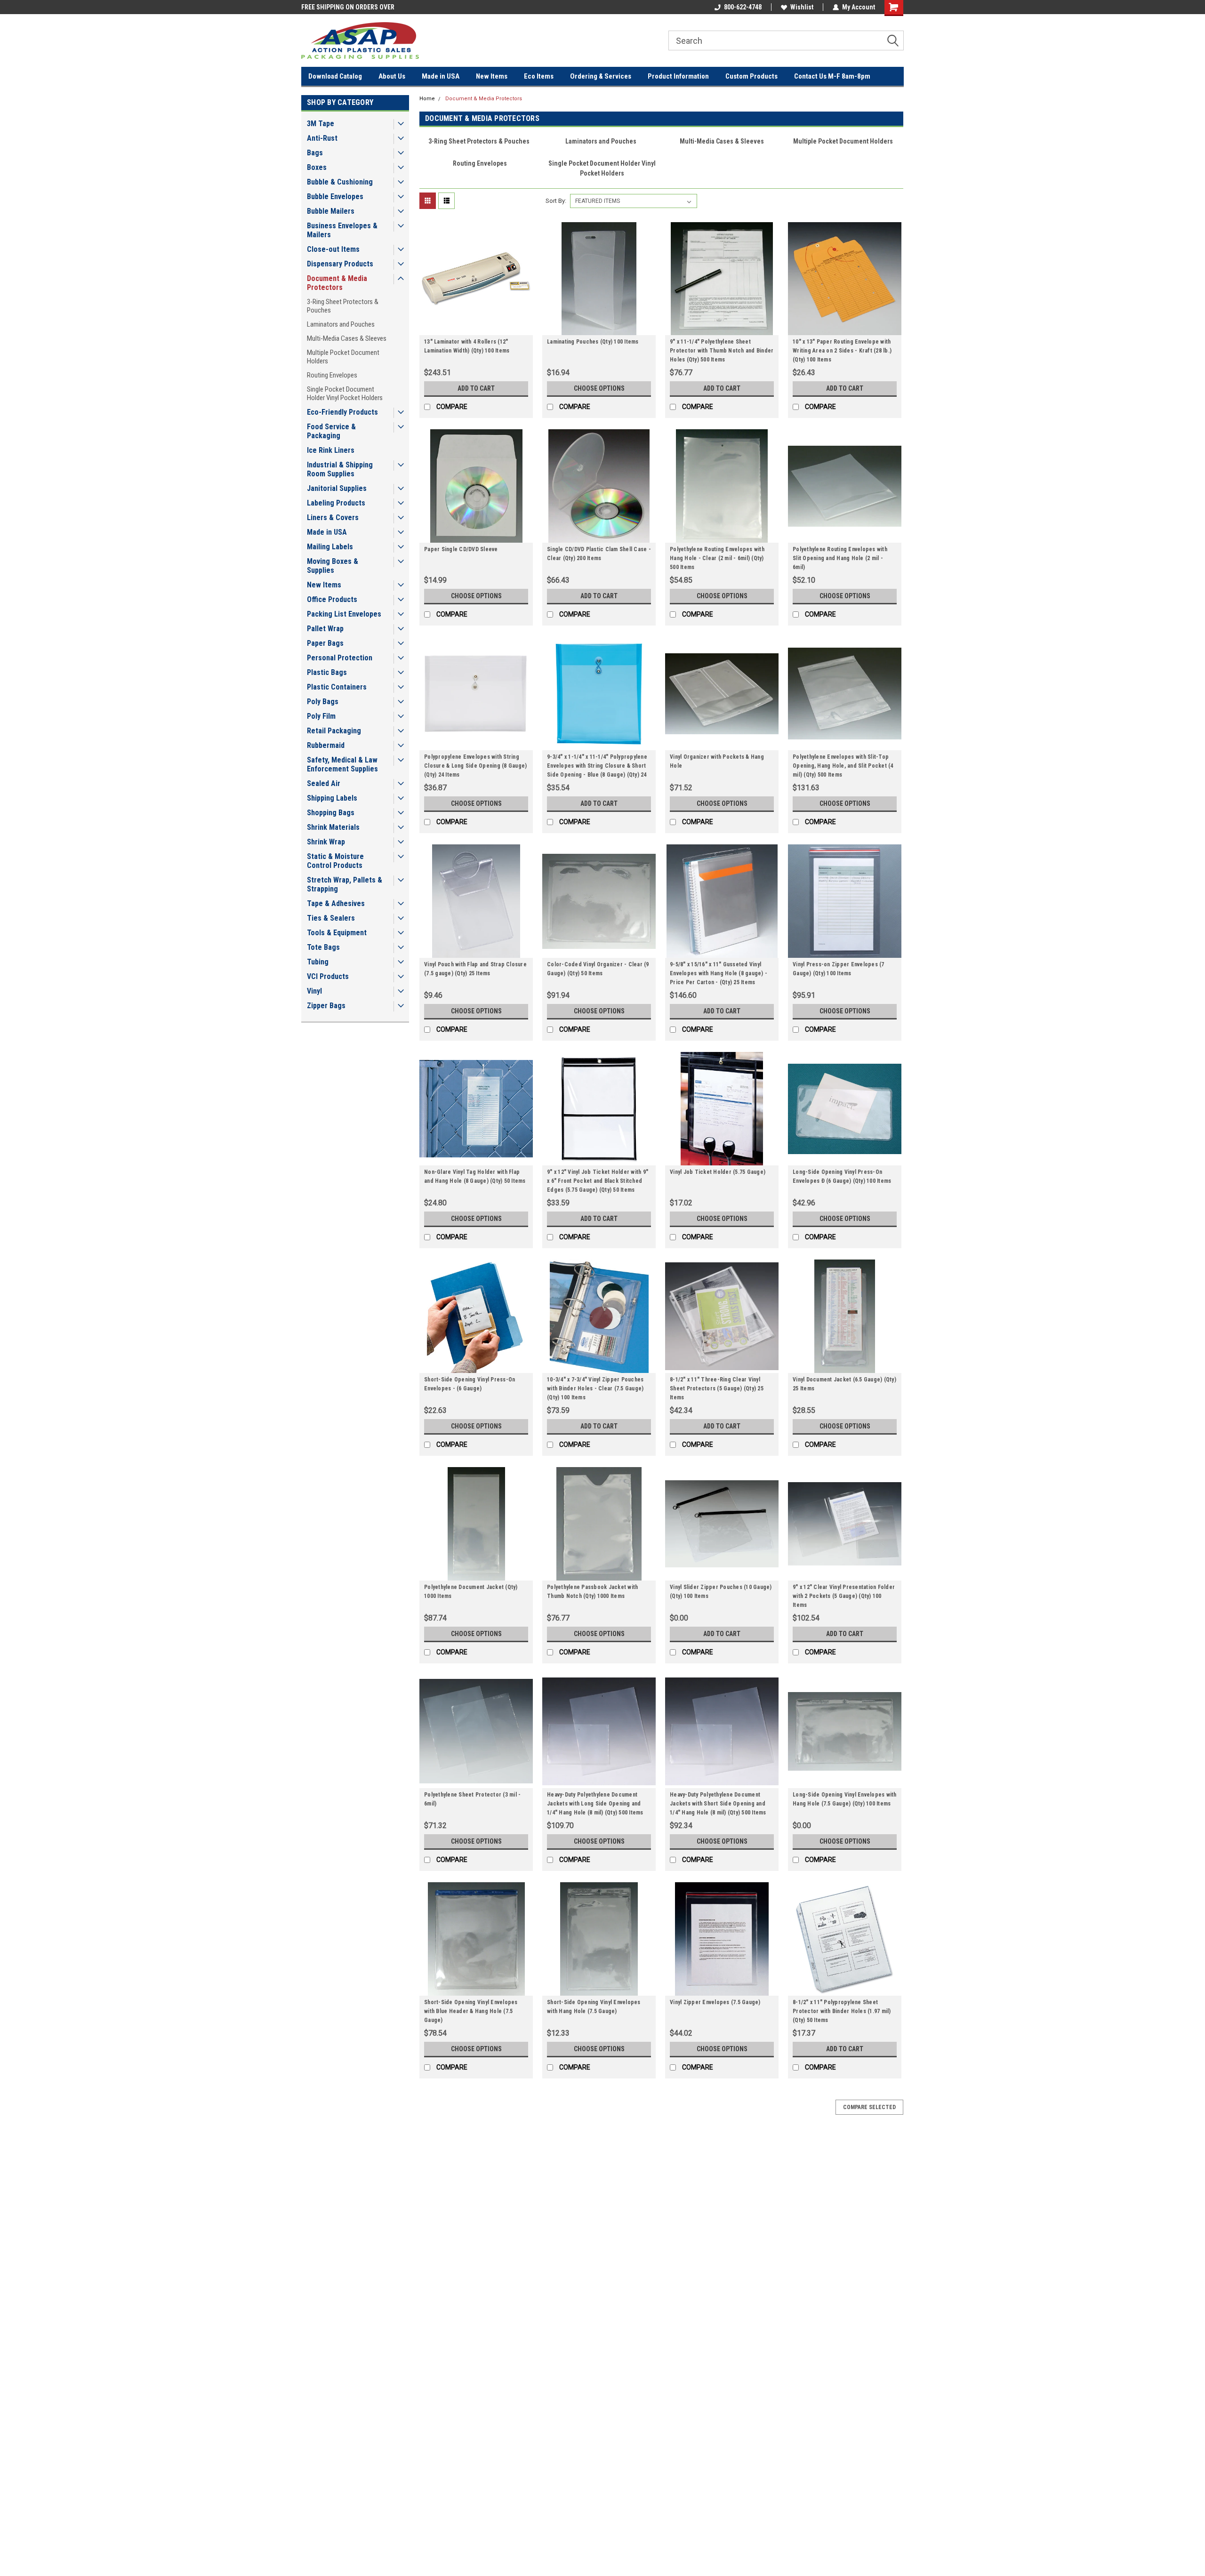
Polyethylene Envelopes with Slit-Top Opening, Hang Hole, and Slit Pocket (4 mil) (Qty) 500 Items (843, 766)
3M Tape (321, 124)
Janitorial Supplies (337, 488)
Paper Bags (325, 643)
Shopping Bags (331, 813)
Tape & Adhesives (336, 903)
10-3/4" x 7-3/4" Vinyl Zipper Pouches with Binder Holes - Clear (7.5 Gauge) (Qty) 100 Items (595, 1388)
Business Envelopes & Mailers (342, 230)
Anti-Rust (322, 138)
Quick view (476, 328)
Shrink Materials (333, 827)
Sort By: (556, 201)
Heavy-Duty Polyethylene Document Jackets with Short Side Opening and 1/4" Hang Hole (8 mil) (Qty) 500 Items (718, 1804)
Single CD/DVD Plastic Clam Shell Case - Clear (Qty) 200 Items (599, 554)
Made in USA (441, 76)
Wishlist (802, 7)
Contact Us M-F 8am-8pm (832, 76)
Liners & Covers (333, 518)
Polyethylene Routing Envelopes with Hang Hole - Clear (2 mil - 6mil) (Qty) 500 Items (717, 558)
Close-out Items (333, 249)
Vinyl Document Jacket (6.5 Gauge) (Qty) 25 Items (844, 1384)
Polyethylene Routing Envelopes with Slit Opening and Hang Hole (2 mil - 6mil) (840, 558)
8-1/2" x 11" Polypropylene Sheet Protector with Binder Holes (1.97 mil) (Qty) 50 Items (842, 2011)
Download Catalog (335, 76)
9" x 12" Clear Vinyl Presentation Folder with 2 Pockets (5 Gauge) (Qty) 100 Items (844, 1596)
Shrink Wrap (326, 842)
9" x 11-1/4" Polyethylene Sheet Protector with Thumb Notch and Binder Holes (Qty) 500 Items (722, 351)
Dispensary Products (340, 264)
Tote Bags (323, 947)
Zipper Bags (326, 1006)
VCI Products (328, 976)
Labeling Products (336, 503)
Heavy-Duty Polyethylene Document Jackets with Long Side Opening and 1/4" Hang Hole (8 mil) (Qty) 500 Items (595, 1804)
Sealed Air (324, 783)
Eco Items (539, 76)
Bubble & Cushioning (340, 182)
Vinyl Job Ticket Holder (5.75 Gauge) (718, 1172)
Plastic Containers (337, 687)
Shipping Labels (332, 798)
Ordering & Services (601, 76)
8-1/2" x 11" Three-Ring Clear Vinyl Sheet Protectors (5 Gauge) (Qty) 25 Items (717, 1388)
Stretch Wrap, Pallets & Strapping (345, 884)
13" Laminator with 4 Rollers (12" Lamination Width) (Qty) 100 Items (467, 346)
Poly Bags (323, 702)
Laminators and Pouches (341, 324)
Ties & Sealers (331, 918)
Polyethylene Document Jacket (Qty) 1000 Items (471, 1592)
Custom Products (751, 76)
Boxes (317, 167)
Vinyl (314, 991)
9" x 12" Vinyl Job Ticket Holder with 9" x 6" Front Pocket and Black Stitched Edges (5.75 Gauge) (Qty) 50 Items (598, 1181)
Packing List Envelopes (344, 614)
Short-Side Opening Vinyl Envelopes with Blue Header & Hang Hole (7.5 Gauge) (471, 2011)
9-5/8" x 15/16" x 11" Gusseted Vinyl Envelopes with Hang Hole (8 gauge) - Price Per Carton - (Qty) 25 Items (719, 973)
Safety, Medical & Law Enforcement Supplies (342, 764)
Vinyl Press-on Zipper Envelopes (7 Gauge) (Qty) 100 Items (839, 969)
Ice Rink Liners (331, 450)
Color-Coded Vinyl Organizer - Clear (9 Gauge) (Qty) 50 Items (598, 969)
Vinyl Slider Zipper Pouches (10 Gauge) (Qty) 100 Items (721, 1592)
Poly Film (321, 716)
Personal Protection (340, 658)
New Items (492, 76)
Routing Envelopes (332, 375)
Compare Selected (869, 2107)
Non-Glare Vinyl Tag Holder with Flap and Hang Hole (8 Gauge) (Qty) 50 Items (475, 1176)
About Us (392, 76)
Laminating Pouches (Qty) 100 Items (593, 342)
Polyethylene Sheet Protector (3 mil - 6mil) (472, 1799)
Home (427, 99)
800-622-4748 (743, 7)
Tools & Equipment (337, 933)
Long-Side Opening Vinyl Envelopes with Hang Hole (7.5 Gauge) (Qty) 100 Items (845, 1799)
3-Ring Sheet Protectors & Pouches (343, 306)
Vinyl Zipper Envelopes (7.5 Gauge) (715, 2002)
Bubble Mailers (331, 211)
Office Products (332, 599)
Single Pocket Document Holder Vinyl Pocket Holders (345, 393)
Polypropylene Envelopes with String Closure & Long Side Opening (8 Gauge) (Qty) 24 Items (475, 766)
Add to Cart (476, 388)
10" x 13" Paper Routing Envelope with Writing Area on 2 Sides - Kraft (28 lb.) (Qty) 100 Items (842, 351)
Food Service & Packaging (331, 431)
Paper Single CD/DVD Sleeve (461, 549)
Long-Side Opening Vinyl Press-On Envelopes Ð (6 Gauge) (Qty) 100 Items (842, 1176)
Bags (315, 153)
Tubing (318, 962)
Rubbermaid (326, 745)
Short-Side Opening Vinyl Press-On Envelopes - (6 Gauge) (470, 1384)
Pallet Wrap (325, 629)
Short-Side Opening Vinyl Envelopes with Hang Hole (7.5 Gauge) (594, 2007)
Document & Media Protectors (337, 283)
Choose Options (599, 388)
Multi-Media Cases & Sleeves (347, 338)
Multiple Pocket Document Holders (343, 357)
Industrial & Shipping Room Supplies (340, 469)
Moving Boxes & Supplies (333, 566)
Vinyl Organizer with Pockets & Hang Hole (717, 761)
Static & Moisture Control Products (335, 861)
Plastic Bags (327, 672)
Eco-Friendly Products (342, 412)
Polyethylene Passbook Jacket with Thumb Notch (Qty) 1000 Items (592, 1592)
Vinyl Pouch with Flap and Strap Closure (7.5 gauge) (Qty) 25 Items (475, 969)
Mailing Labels (330, 547)
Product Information (678, 76)
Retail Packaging (334, 731)
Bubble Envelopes (335, 197)
